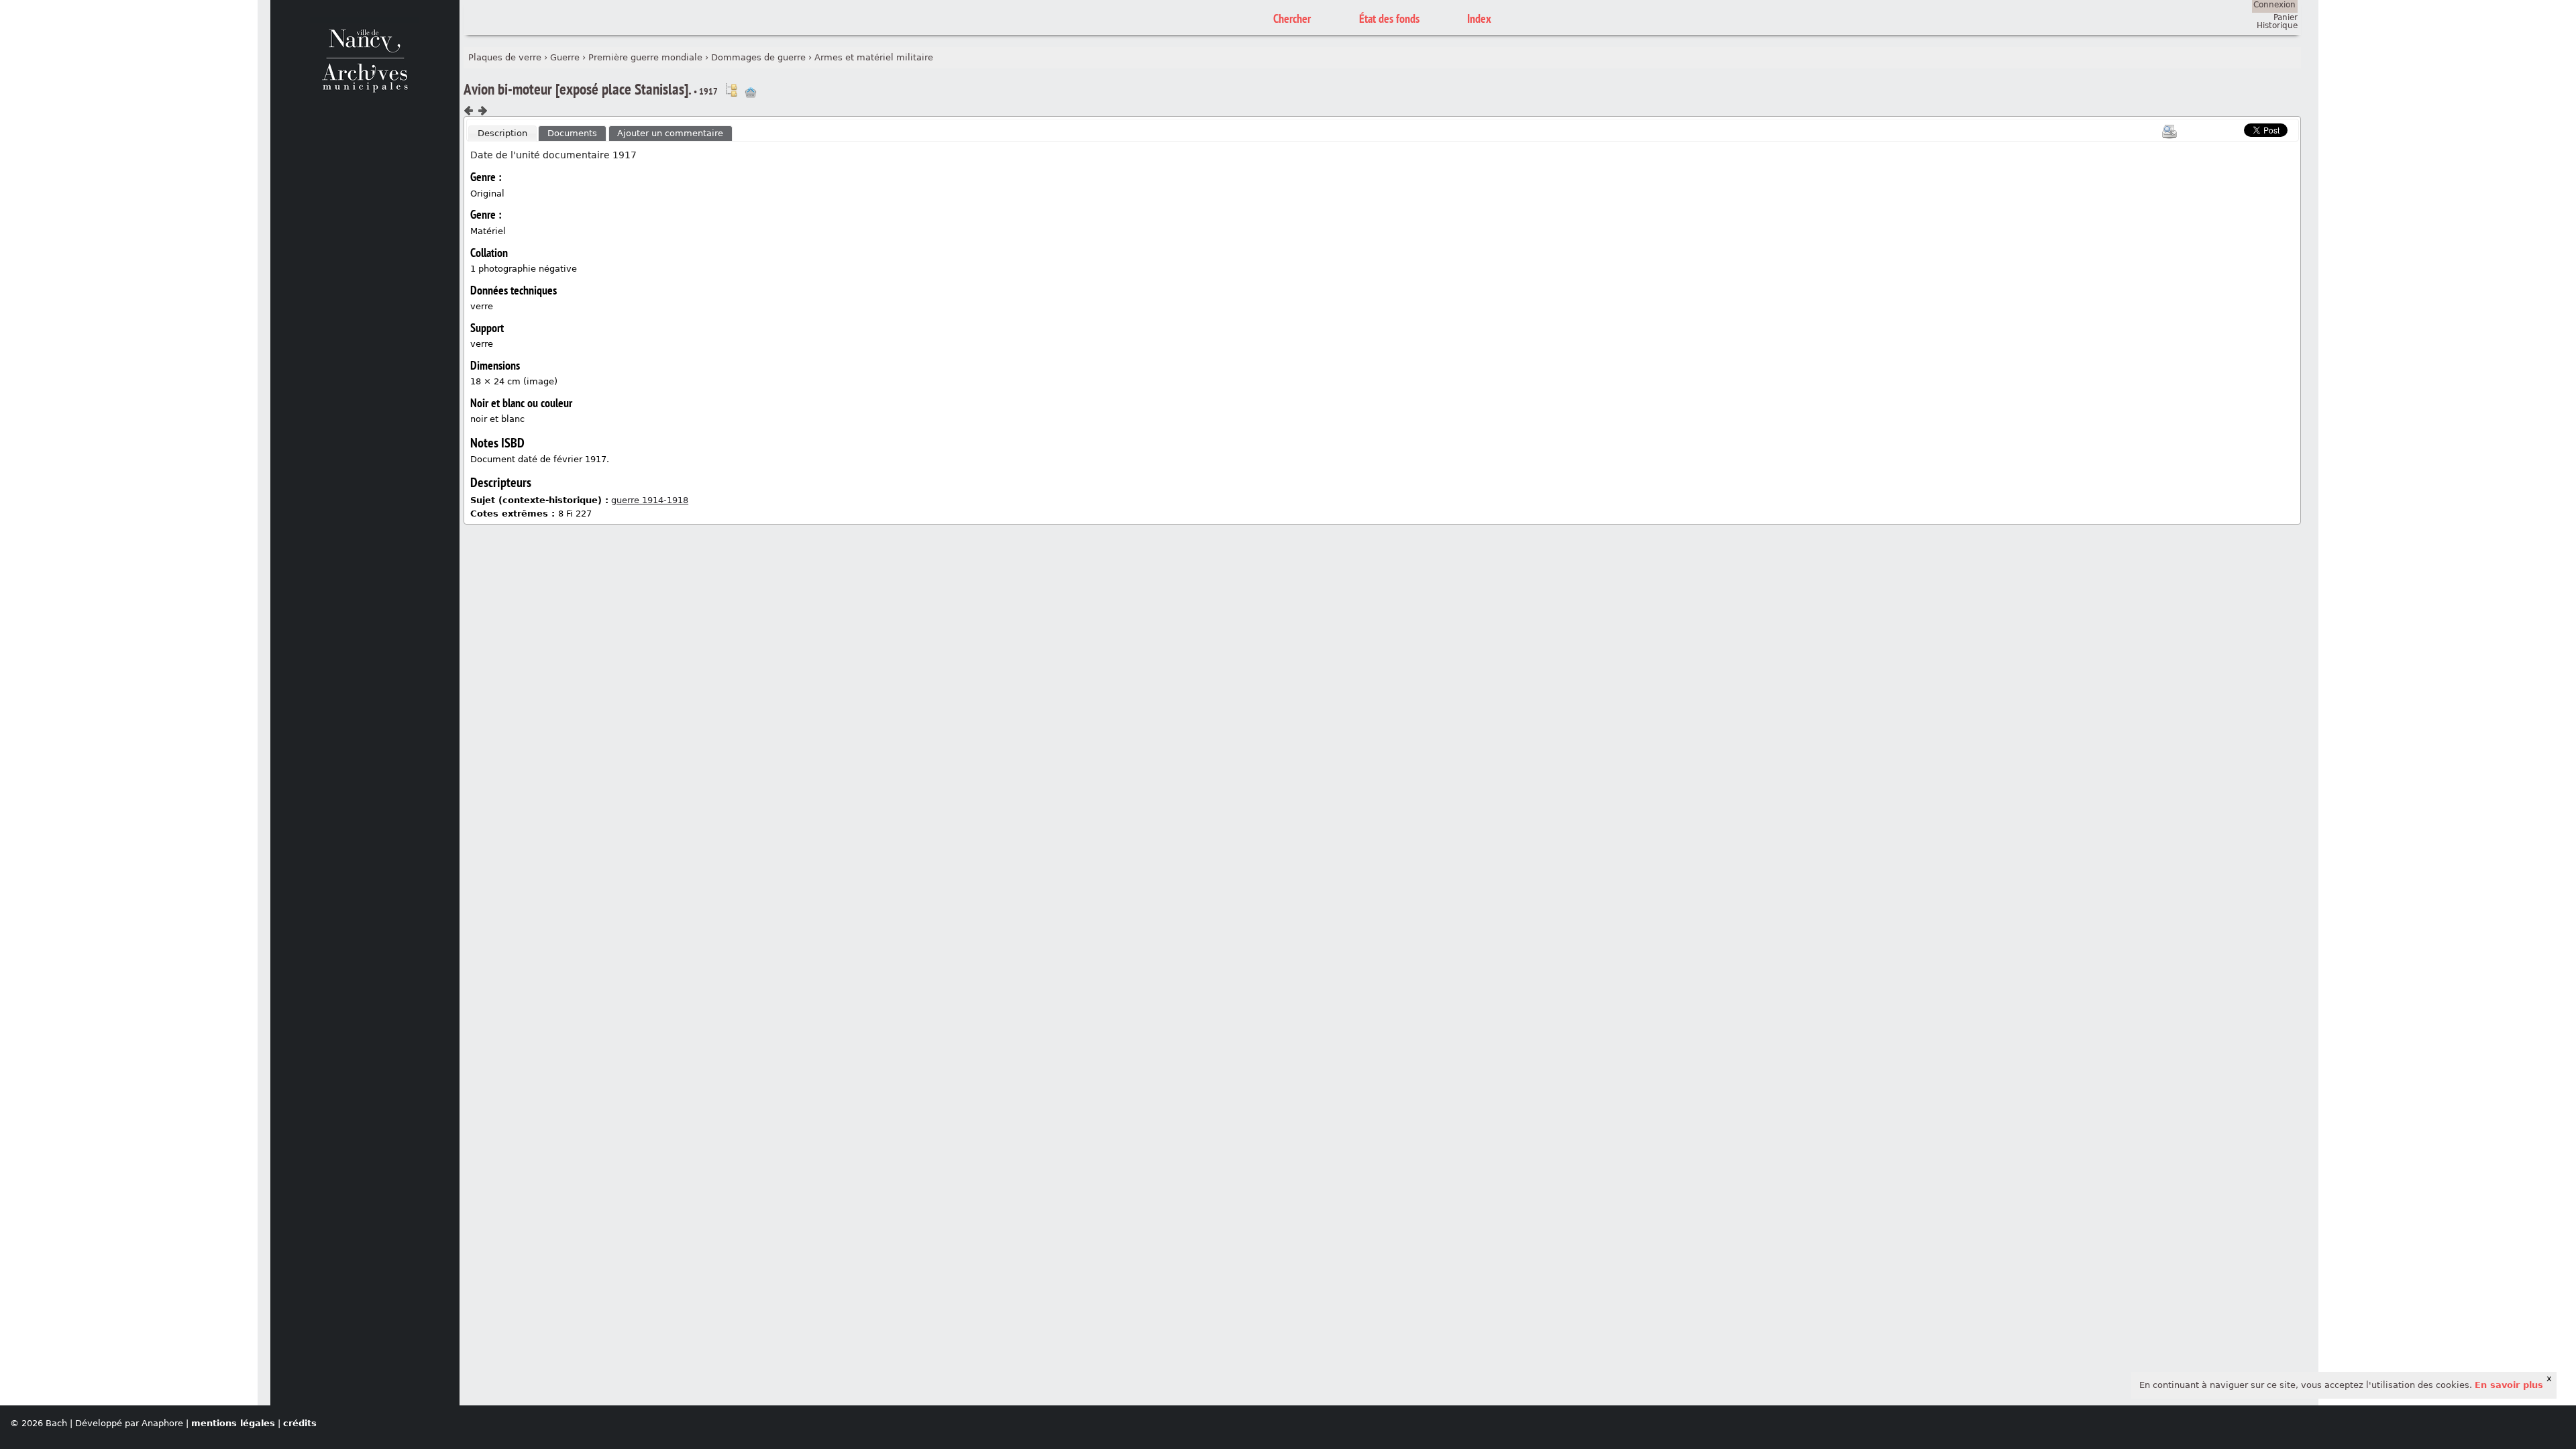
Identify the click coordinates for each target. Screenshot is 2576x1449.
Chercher (1292, 18)
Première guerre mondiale (645, 57)
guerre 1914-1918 (650, 500)
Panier (2286, 17)
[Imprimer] (2169, 131)
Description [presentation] (502, 133)
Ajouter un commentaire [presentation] (670, 133)
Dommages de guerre (758, 57)
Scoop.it (2223, 128)
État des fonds (1389, 18)
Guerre (565, 57)
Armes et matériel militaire (874, 57)
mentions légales (233, 1423)
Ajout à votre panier (751, 93)
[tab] (502, 133)
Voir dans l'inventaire (731, 90)
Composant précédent (469, 111)
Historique (2277, 25)
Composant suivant (482, 111)
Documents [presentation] (572, 133)
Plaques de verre (505, 57)
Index (1479, 18)
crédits (300, 1423)
